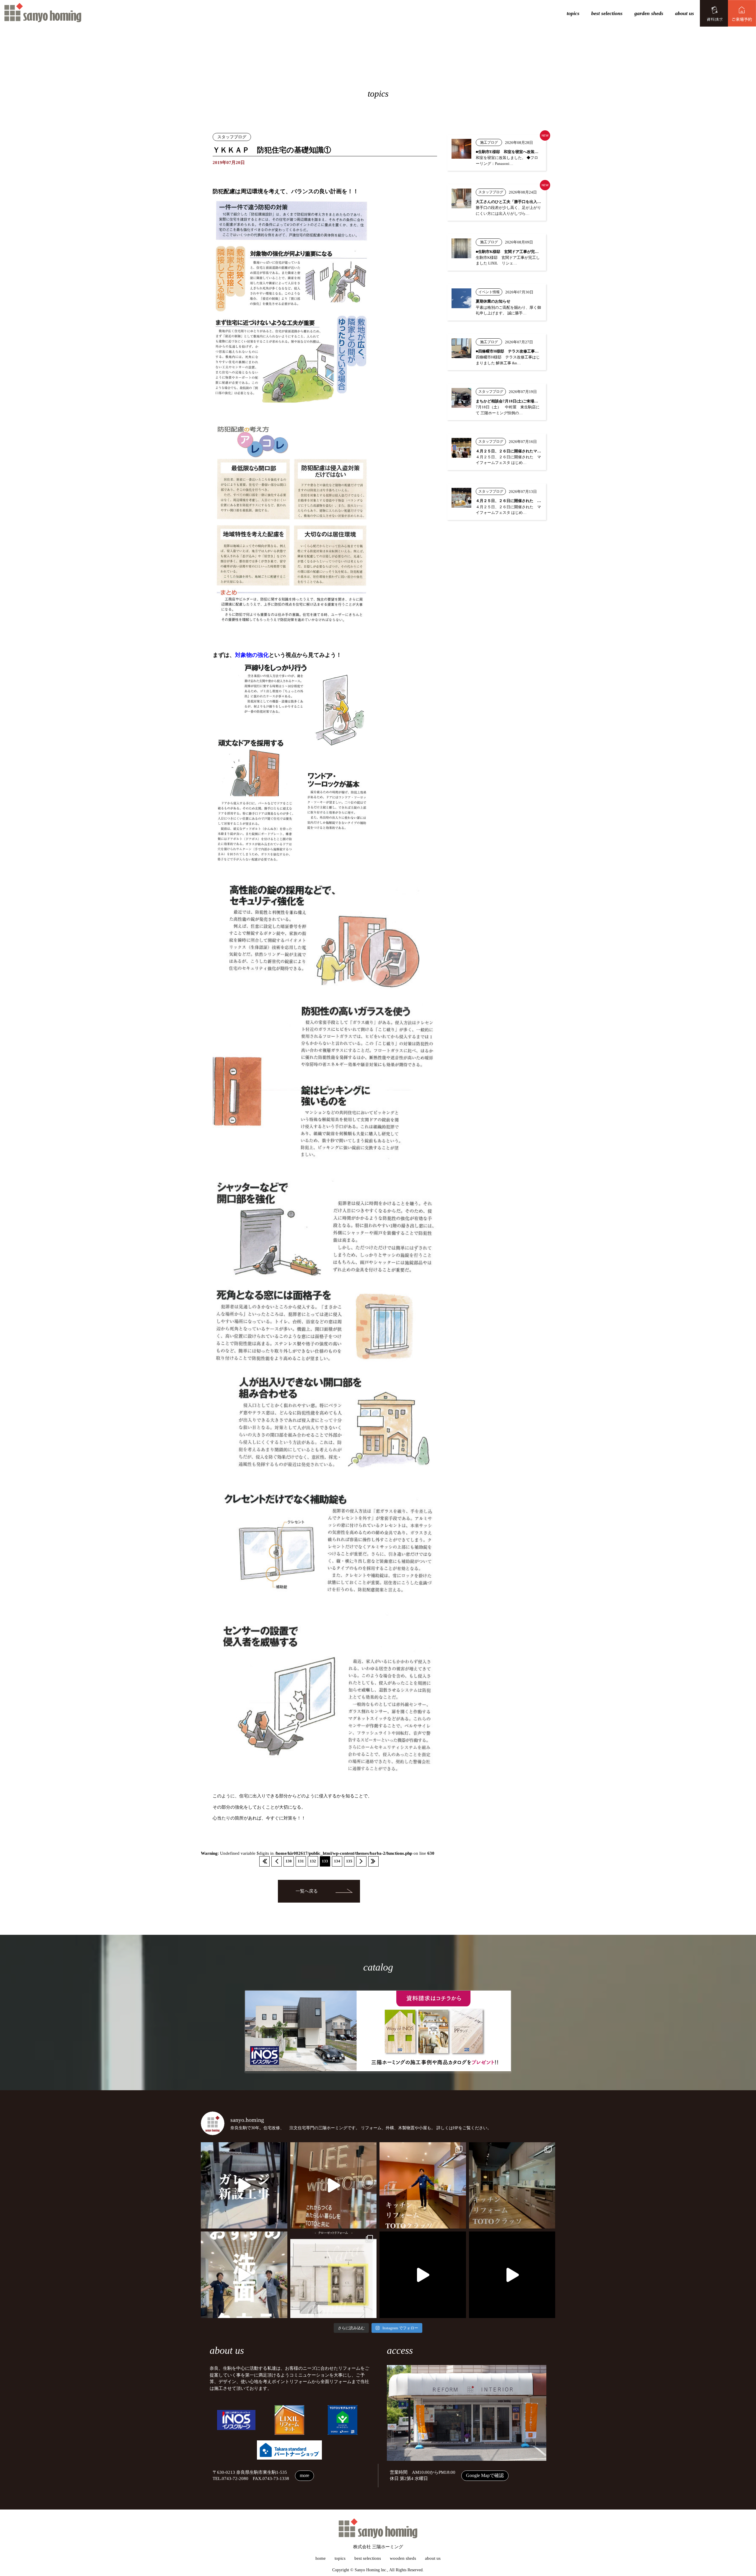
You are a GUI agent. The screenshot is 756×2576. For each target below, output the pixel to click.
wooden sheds (403, 2558)
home (321, 2558)
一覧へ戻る (307, 1891)
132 (313, 1861)
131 (301, 1861)
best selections (607, 13)
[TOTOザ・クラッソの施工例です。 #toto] (423, 2186)
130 (289, 1861)
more (304, 2475)
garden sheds (649, 13)
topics (573, 13)
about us (685, 13)
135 (349, 1861)
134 (337, 1861)
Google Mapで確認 (485, 2475)
